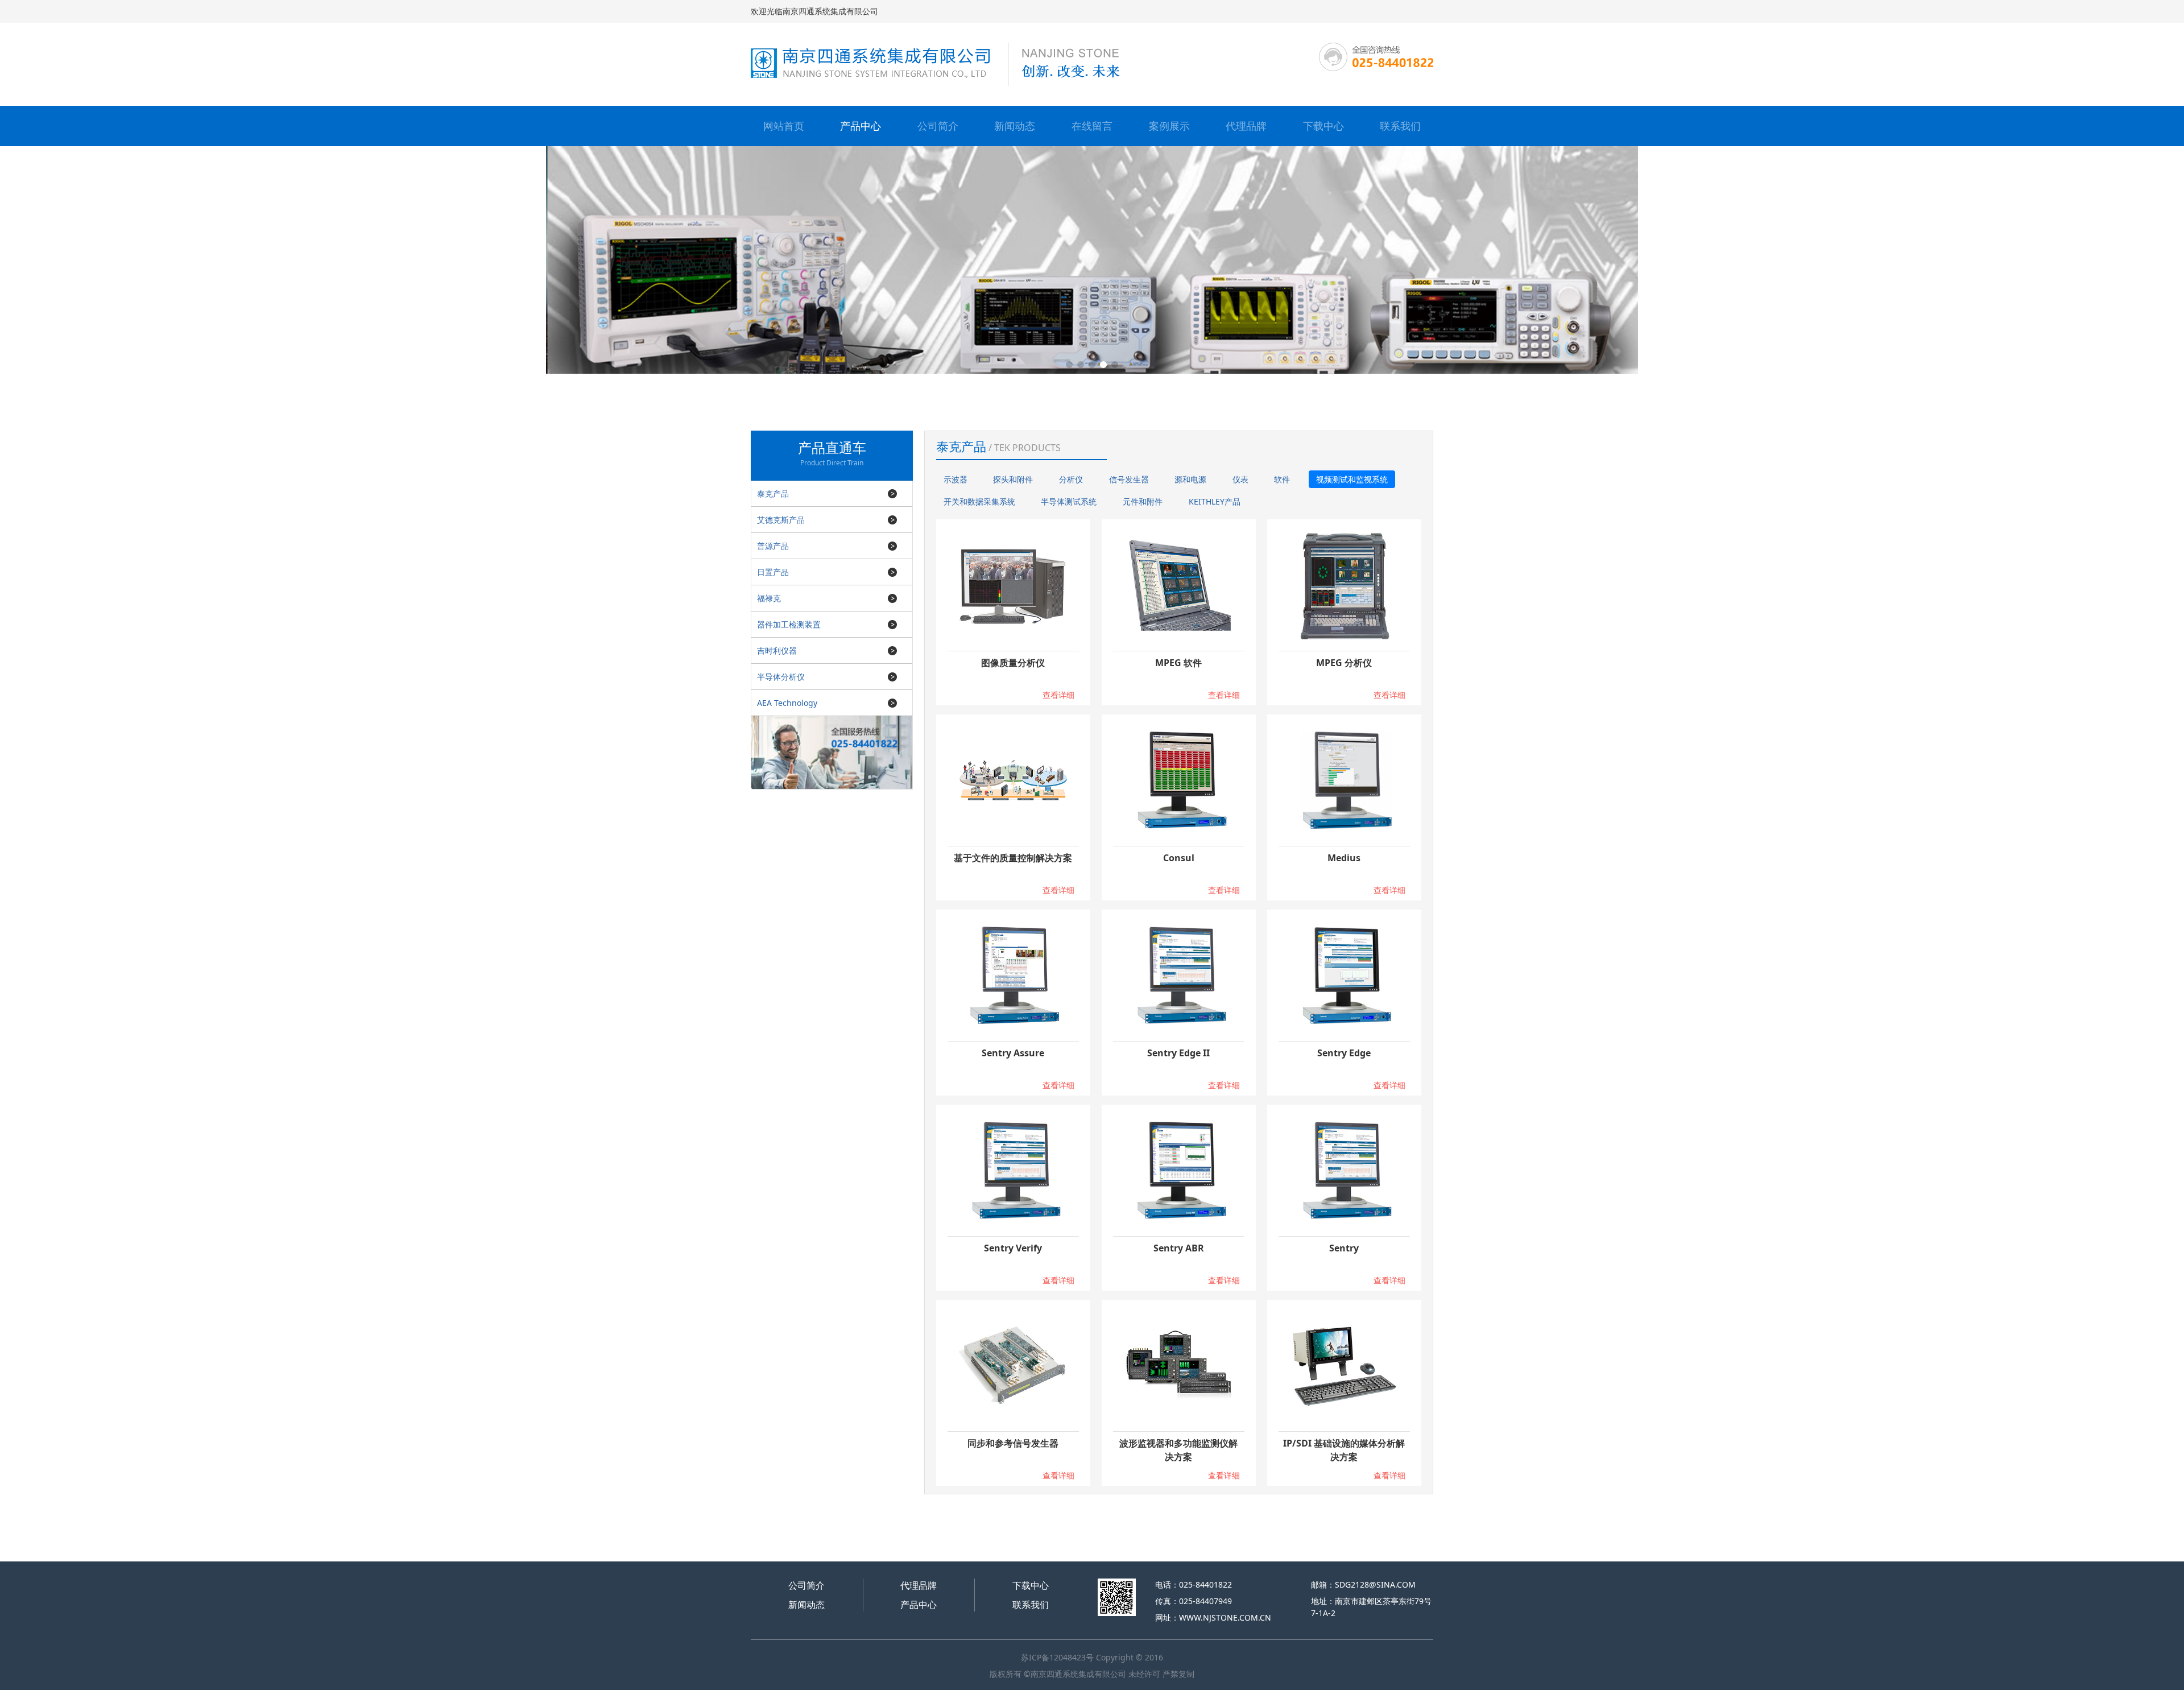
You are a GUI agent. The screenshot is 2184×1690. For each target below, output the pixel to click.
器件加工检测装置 (789, 624)
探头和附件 (1013, 479)
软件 (1282, 479)
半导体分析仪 (781, 677)
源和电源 (1190, 479)
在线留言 (1092, 126)
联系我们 (1400, 126)
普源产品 (773, 546)
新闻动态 (1015, 126)
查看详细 (1058, 695)
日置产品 (773, 572)
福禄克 (769, 598)
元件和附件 (1143, 501)
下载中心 (1323, 126)
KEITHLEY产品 (1215, 501)
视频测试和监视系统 (1352, 479)
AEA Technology (787, 703)
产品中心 (861, 126)
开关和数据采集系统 (979, 501)
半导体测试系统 (1069, 501)
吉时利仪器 (777, 650)
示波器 (955, 479)
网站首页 (784, 126)
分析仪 (1071, 479)
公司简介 (938, 126)
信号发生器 (1129, 479)
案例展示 (1169, 126)
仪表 (1240, 479)
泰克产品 (773, 493)
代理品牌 (1246, 126)
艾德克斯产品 (781, 520)
